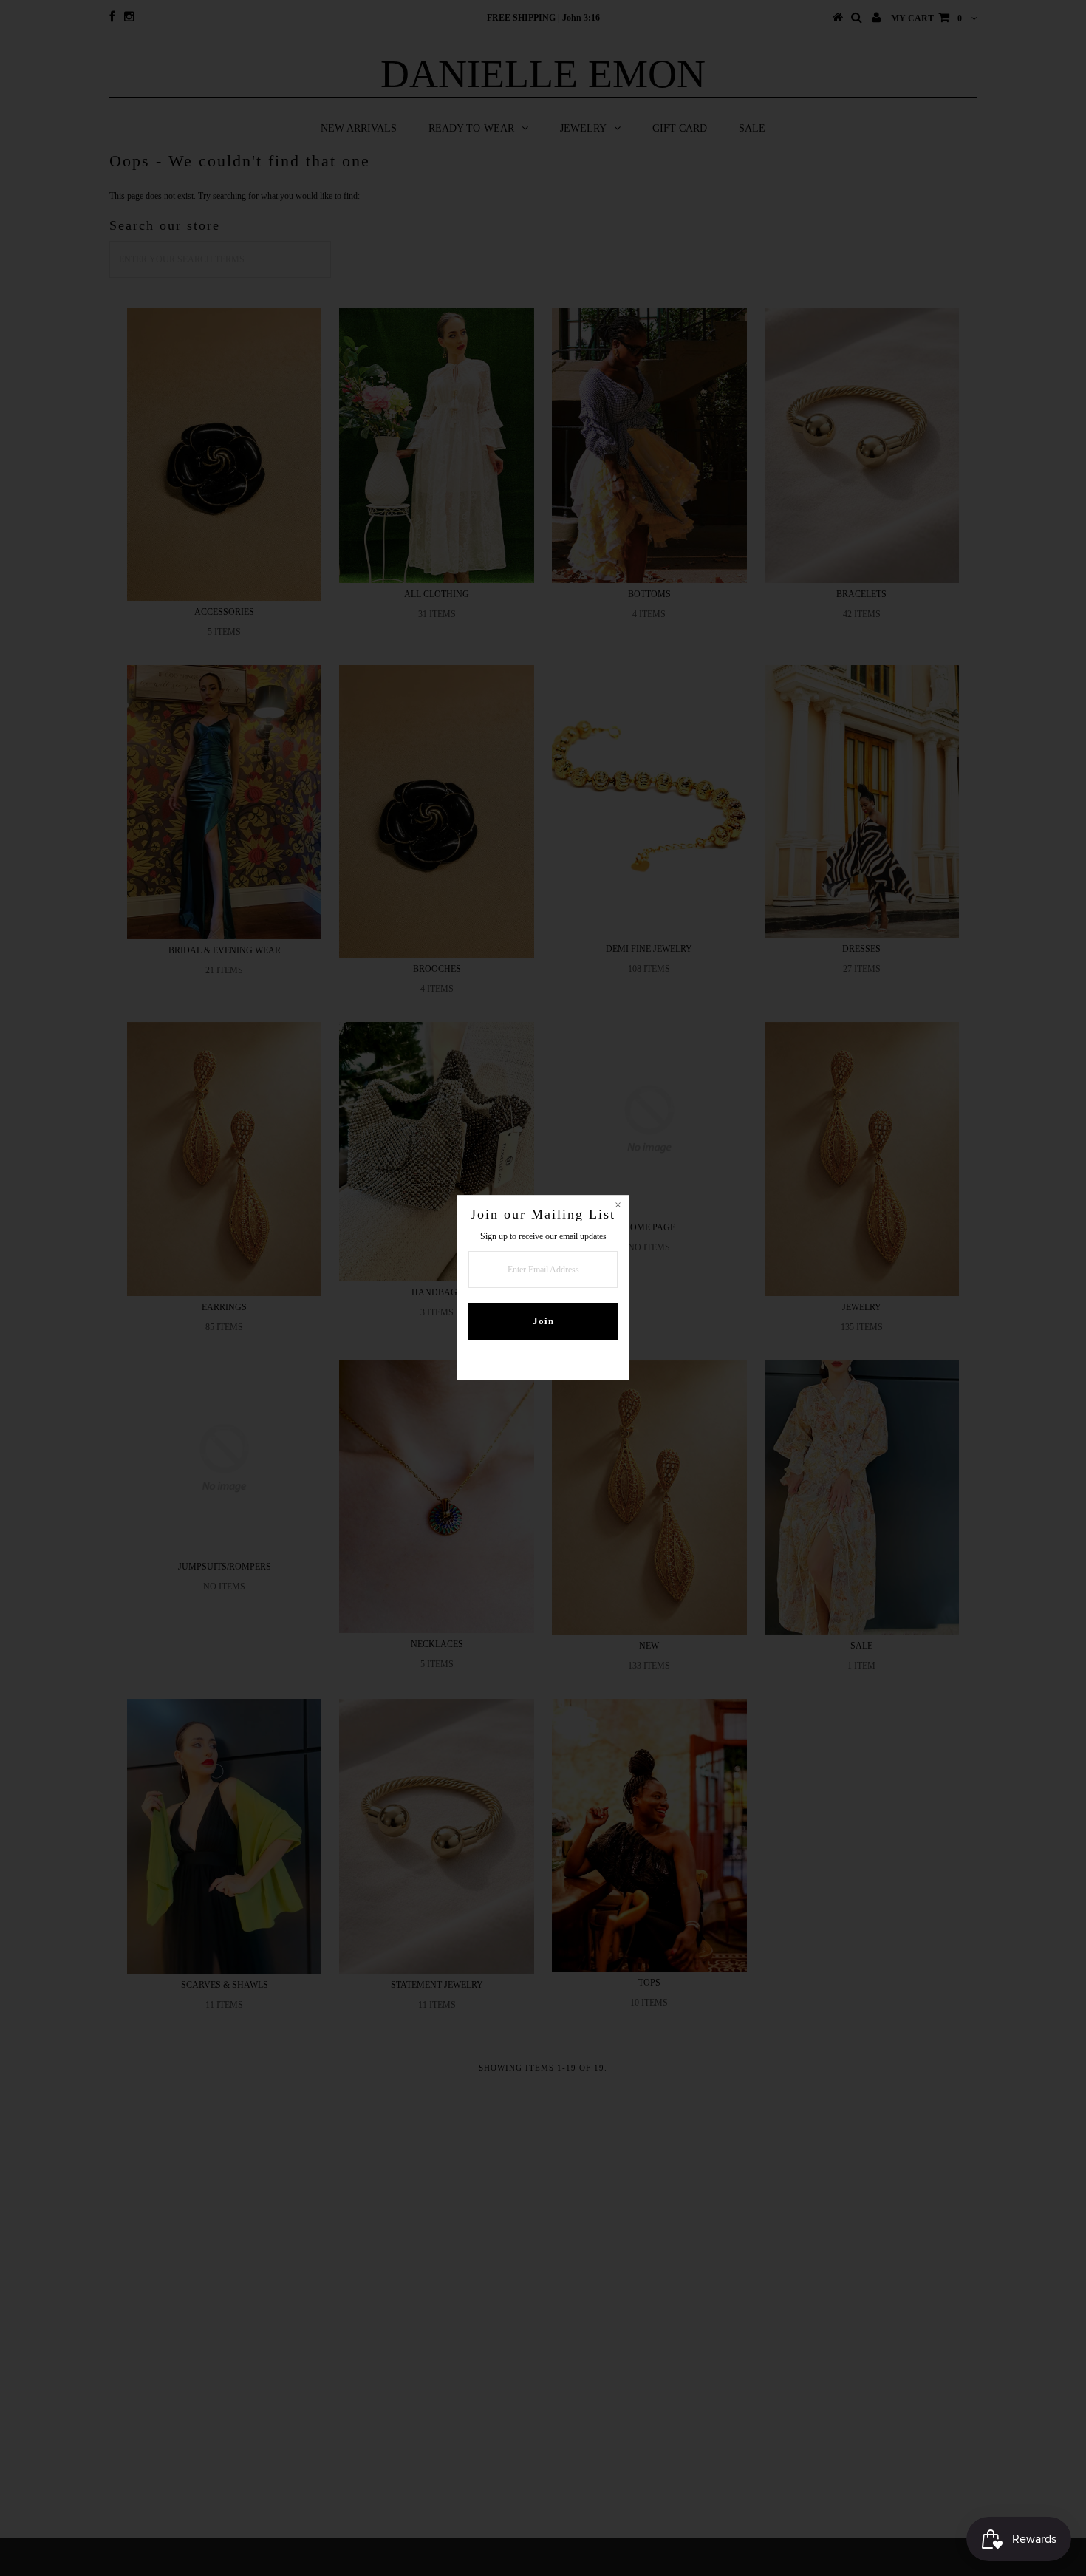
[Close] (618, 1207)
